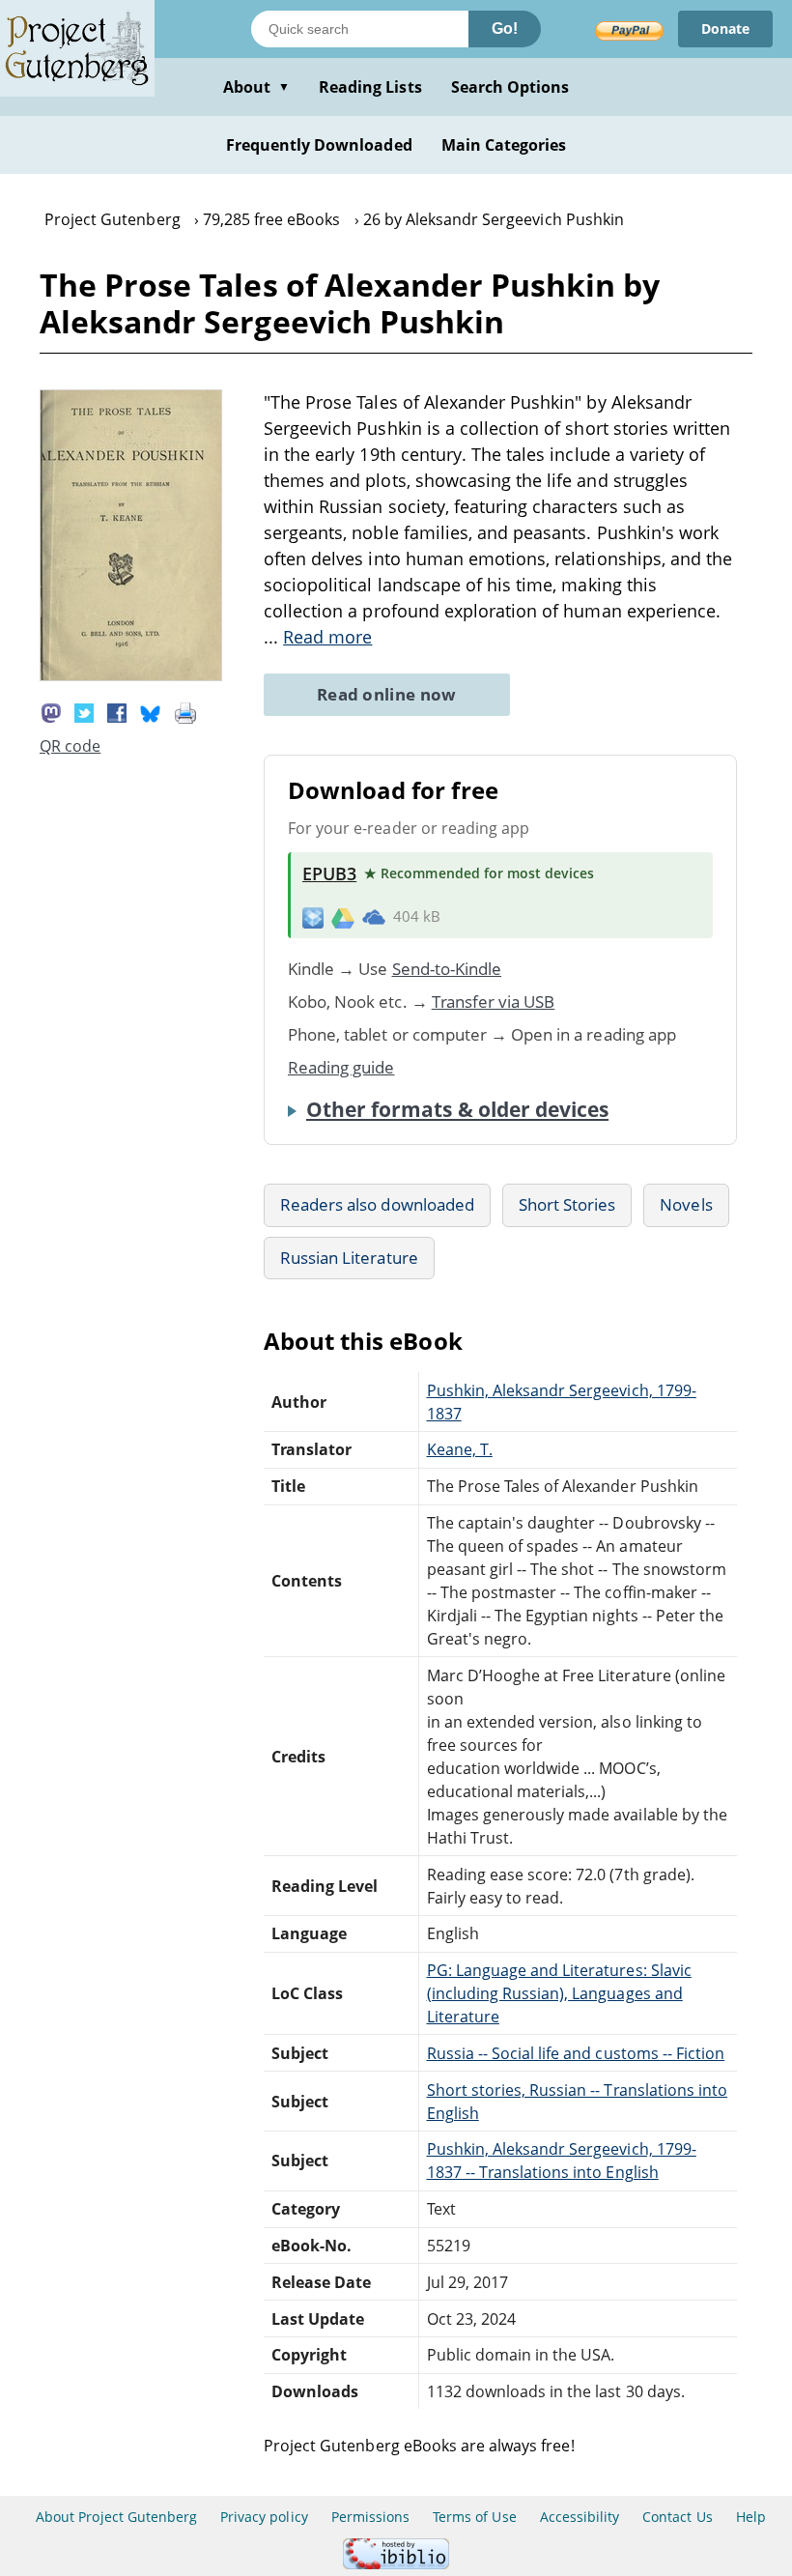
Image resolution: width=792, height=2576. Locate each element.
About (256, 87)
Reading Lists (370, 87)
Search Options (510, 87)
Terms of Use (474, 2517)
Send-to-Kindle (447, 969)
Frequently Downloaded (319, 145)
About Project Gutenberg (116, 2517)
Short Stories (567, 1204)
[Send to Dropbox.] (313, 916)
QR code (70, 746)
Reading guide (341, 1067)
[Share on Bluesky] (151, 711)
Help (751, 2517)
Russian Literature (349, 1258)
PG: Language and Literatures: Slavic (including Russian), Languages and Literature (559, 1993)
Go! (505, 29)
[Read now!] (131, 675)
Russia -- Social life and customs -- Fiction (576, 2053)
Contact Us (677, 2517)
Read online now (387, 694)
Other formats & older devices (457, 1109)
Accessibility (580, 2517)
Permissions (370, 2517)
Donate (725, 29)
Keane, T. (460, 1449)
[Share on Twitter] (84, 711)
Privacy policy (264, 2517)
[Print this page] (185, 711)
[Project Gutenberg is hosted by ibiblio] (396, 2564)
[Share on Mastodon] (51, 711)
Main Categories (504, 145)
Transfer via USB (494, 1002)
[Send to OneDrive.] (374, 917)
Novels (686, 1204)
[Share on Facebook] (117, 711)
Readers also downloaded (377, 1204)
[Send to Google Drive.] (343, 917)
